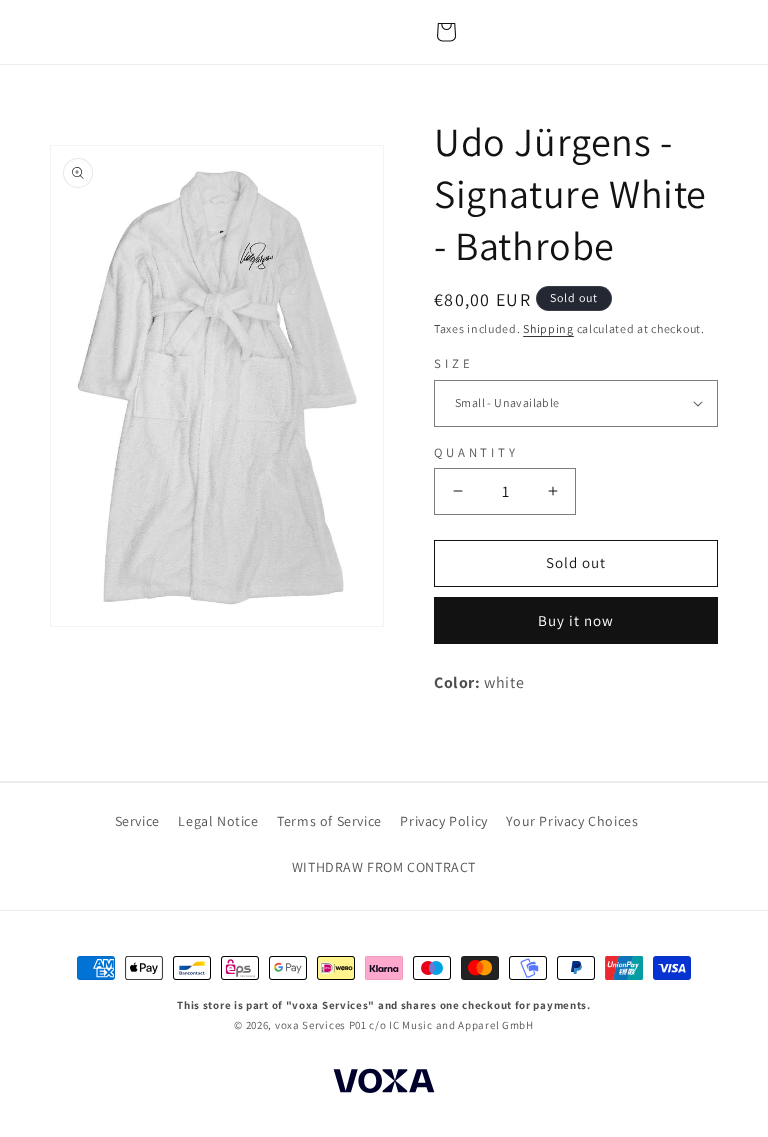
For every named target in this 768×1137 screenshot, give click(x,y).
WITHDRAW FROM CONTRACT (384, 867)
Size (453, 363)
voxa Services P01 (321, 1025)
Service (137, 821)
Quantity (476, 452)
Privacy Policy (443, 821)
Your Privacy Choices (572, 821)
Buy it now (576, 620)
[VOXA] (384, 1084)
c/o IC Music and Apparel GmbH (451, 1025)
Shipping (548, 328)
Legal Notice (218, 821)
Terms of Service (329, 821)
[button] (446, 32)
